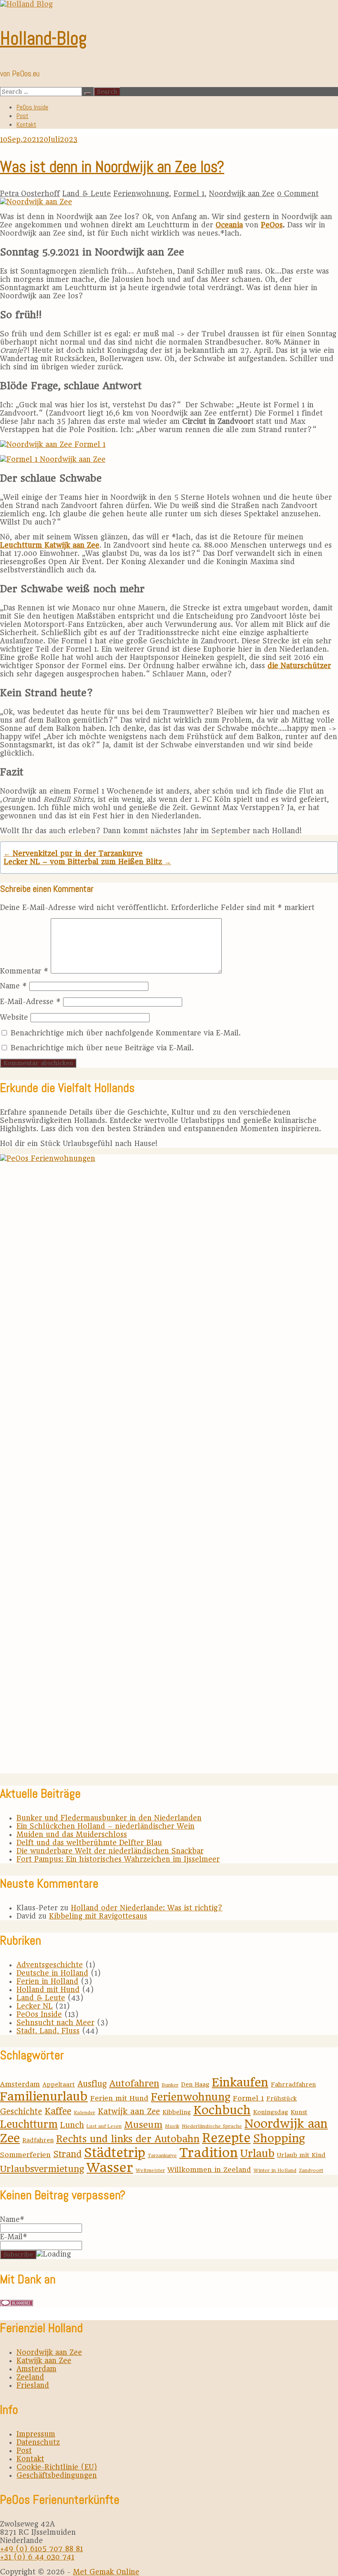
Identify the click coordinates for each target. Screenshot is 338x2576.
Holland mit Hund (48, 1990)
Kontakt (26, 124)
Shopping (279, 2138)
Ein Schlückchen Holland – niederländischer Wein (106, 1826)
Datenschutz (38, 2442)
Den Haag (195, 2084)
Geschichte (21, 2112)
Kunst (299, 2112)
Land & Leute (87, 194)
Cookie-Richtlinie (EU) (57, 2467)
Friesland (33, 2385)
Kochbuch (222, 2110)
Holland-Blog (43, 38)
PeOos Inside (32, 107)
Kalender (84, 2113)
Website (14, 1017)
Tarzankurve (162, 2155)
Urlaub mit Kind (301, 2155)
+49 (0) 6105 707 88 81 (41, 2549)
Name (13, 986)
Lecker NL (35, 2006)
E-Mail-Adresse (30, 1002)
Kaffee (58, 2111)
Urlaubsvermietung (42, 2169)
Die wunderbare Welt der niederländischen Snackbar (110, 1851)
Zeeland (30, 2377)
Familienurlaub (44, 2096)
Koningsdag (271, 2112)
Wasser (110, 2167)
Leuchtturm (29, 2124)
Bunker (170, 2085)
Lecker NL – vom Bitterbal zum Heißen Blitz (87, 862)
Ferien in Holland (47, 1981)
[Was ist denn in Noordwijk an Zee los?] (36, 202)
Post (22, 116)
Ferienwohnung (141, 194)
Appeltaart (59, 2084)
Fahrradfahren (293, 2084)
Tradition (209, 2153)
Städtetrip (115, 2153)
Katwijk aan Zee (129, 2112)
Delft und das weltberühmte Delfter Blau (89, 1843)
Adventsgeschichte (50, 1965)
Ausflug (92, 2084)
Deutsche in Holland (52, 1973)
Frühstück (282, 2099)
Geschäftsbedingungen (57, 2475)
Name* (12, 2219)
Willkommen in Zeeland (209, 2170)
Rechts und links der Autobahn (128, 2139)
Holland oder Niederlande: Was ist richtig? (147, 1908)
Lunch (72, 2125)
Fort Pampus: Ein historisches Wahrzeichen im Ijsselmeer (118, 1859)
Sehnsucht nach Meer (55, 2023)
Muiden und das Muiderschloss (72, 1834)
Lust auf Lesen (104, 2126)
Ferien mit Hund (119, 2098)
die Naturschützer (299, 666)
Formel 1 (189, 194)
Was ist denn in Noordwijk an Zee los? (112, 167)
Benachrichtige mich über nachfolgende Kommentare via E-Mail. (126, 1033)
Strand (67, 2154)
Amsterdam (20, 2084)
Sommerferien (25, 2155)
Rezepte (226, 2138)
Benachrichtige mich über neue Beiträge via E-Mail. (102, 1048)
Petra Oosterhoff (30, 194)
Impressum (36, 2434)
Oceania (229, 225)
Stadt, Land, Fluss (48, 2031)
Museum (143, 2125)
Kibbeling (177, 2112)
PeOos (272, 225)
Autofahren (134, 2083)
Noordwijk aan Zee (242, 194)
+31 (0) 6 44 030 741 (37, 2557)
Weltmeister (150, 2170)
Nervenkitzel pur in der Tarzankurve (73, 853)
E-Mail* (14, 2237)
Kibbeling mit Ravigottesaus (98, 1916)
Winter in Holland (275, 2170)
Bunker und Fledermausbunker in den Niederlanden (109, 1818)
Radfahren (38, 2140)
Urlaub (257, 2153)
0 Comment (298, 194)
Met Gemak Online (106, 2572)
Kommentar (24, 971)
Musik (172, 2126)
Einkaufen (240, 2082)
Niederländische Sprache (212, 2126)
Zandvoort (311, 2170)
